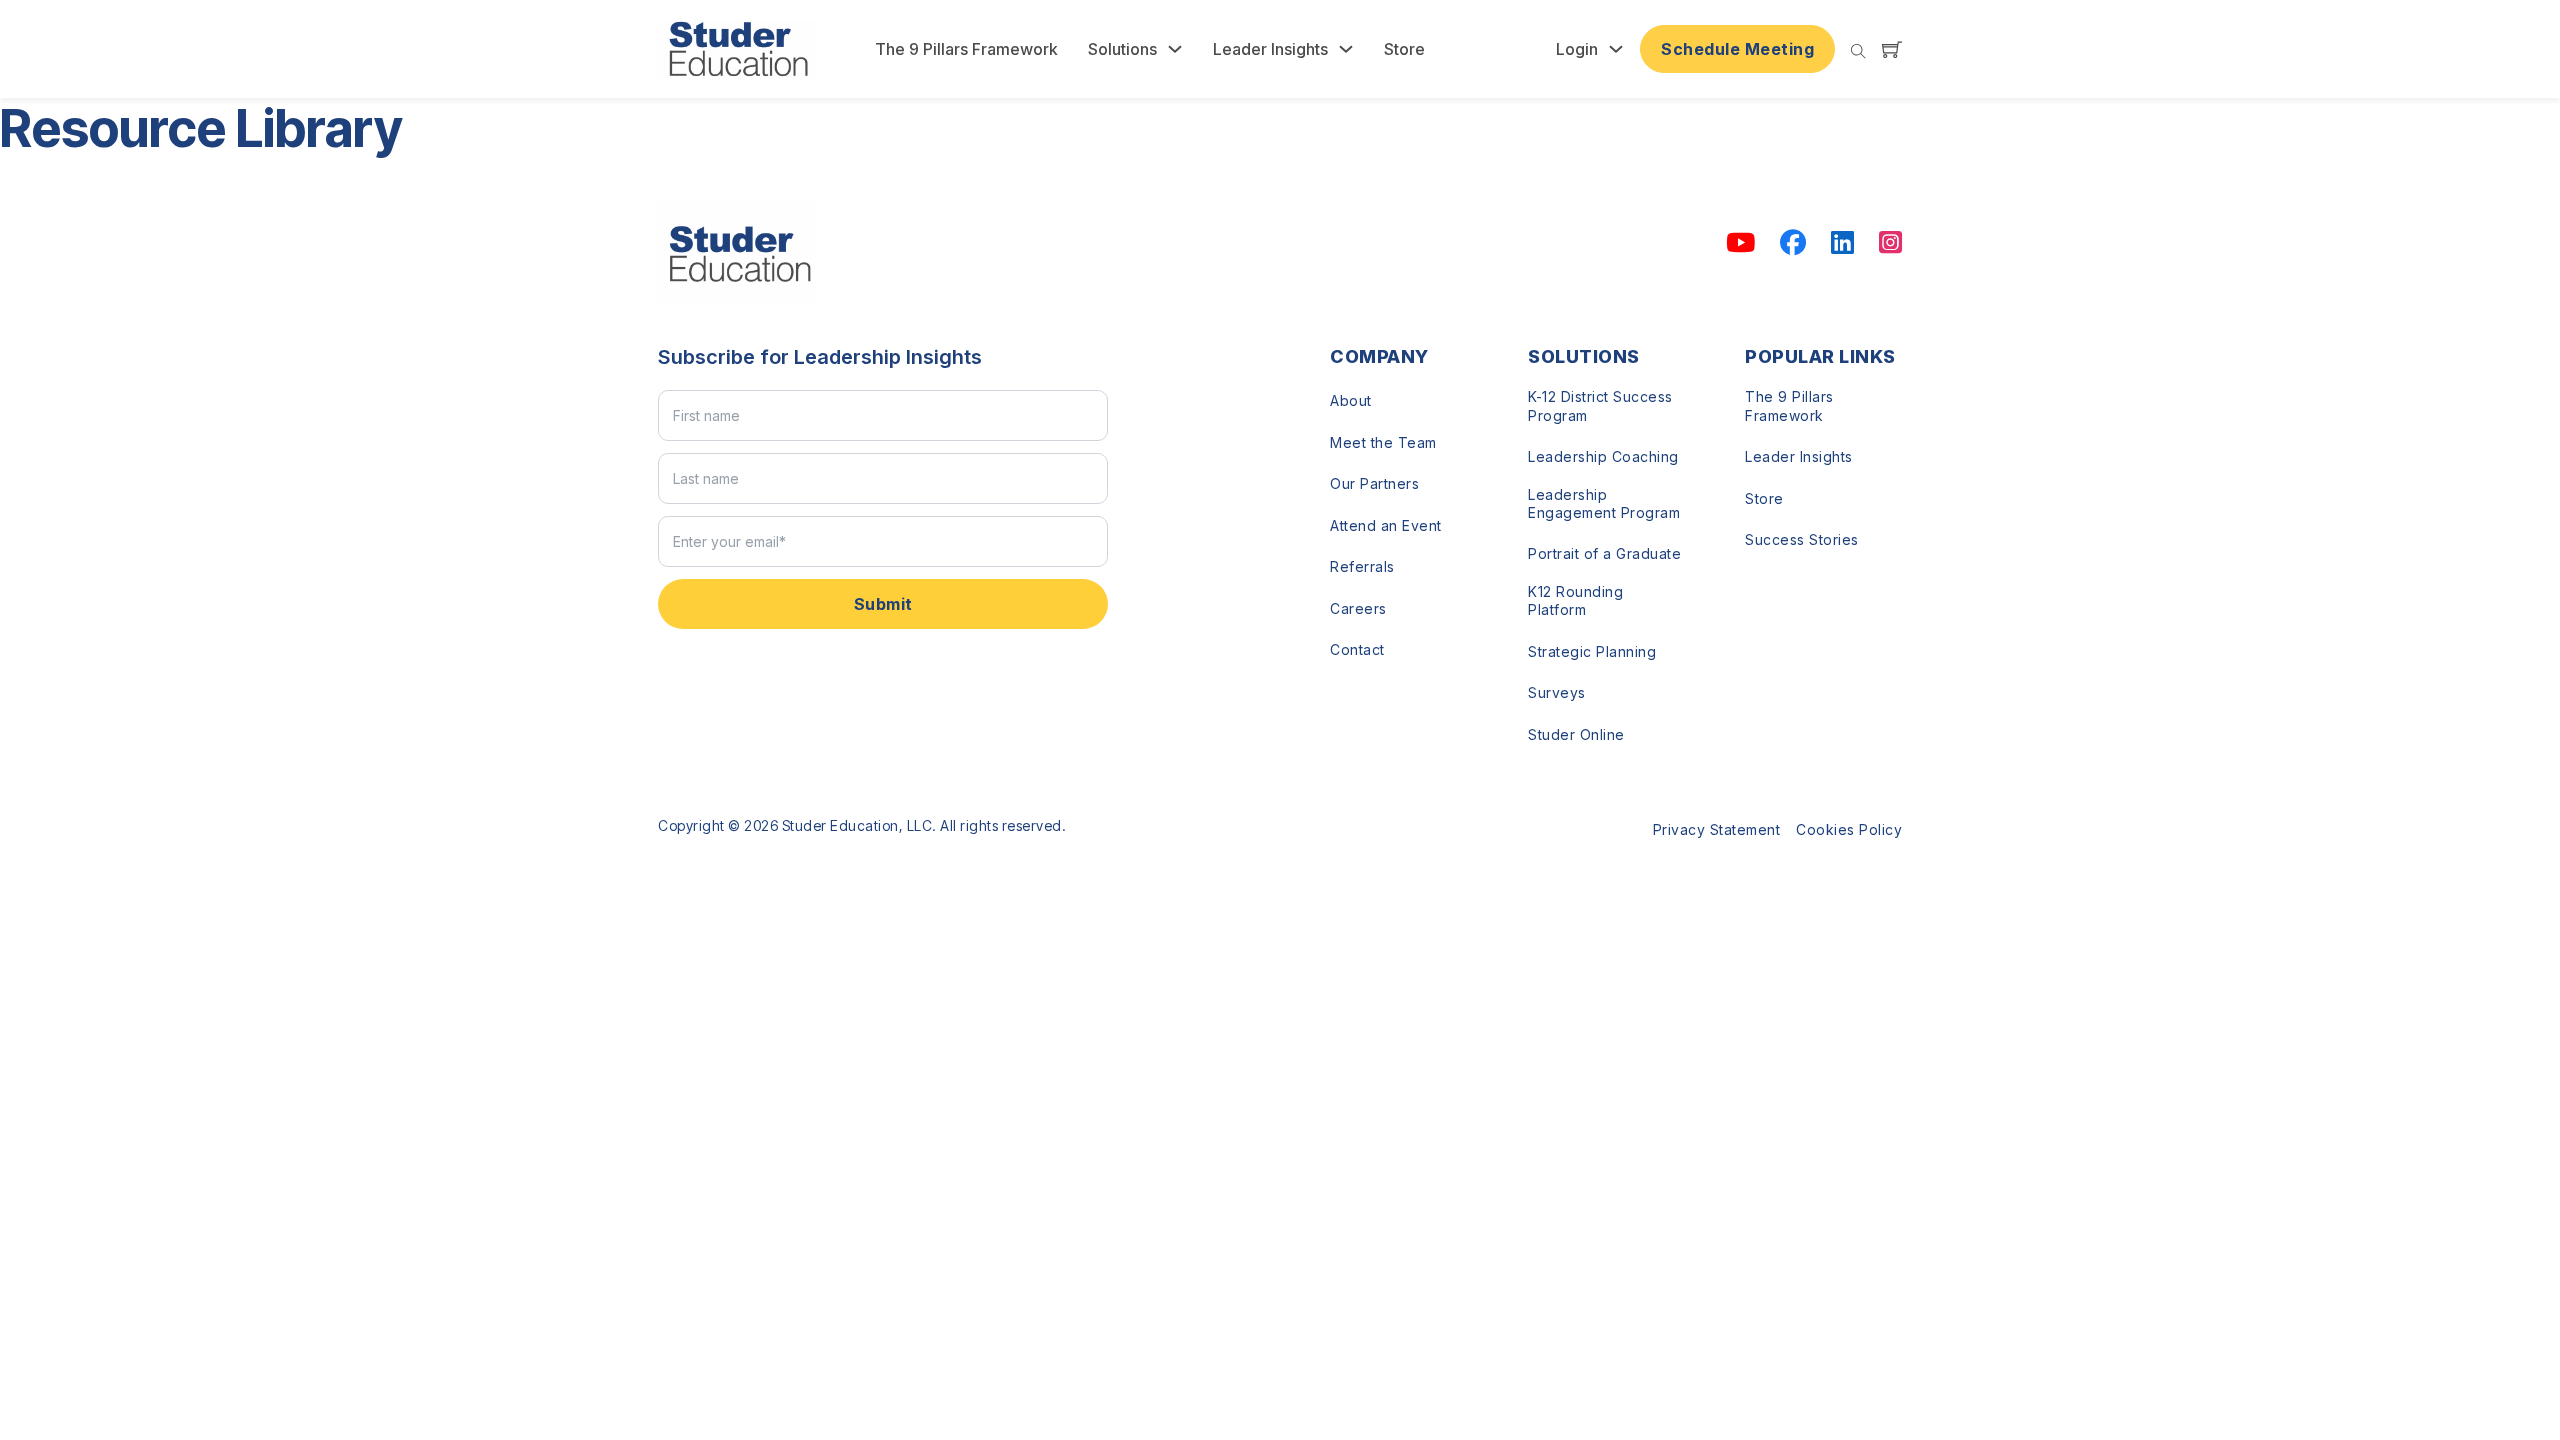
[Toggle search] (1858, 51)
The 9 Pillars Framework (966, 49)
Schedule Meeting (1737, 49)
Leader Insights (1270, 49)
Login (1577, 49)
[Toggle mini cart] (1892, 49)
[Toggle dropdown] (1175, 49)
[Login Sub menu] (1616, 49)
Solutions (1122, 49)
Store (1404, 49)
